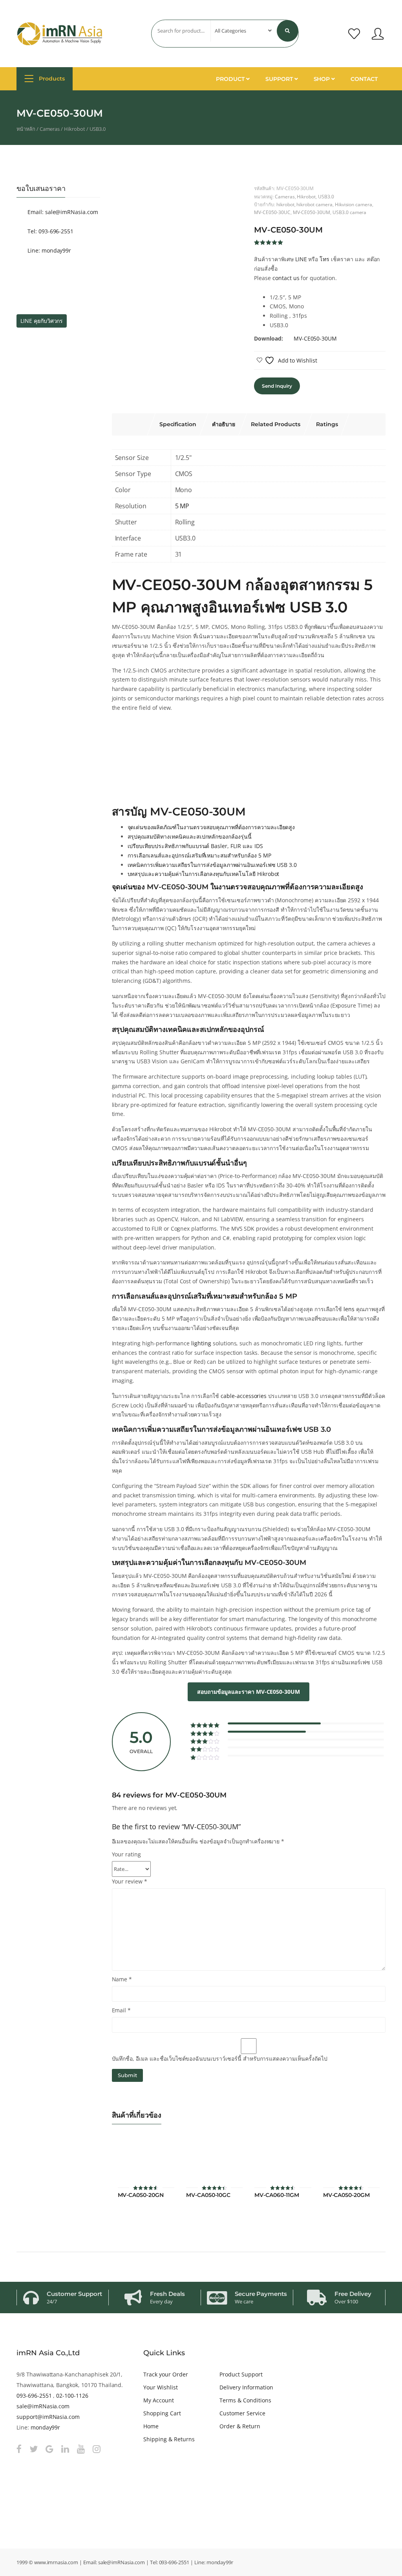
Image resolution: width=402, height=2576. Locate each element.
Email (122, 2010)
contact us (286, 278)
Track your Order (165, 2374)
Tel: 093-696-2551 (50, 231)
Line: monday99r (48, 250)
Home (151, 2426)
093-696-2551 (34, 2396)
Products (51, 79)
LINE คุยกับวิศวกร (42, 321)
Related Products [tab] (276, 424)
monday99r (46, 2427)
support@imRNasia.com (48, 2417)
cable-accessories (244, 1396)
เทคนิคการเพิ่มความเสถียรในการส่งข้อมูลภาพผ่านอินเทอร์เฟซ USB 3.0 (212, 865)
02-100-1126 (72, 2396)
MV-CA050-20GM (346, 2195)
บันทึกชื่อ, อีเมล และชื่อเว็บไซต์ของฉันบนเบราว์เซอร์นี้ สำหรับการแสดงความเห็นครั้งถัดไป (220, 2058)
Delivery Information (246, 2387)
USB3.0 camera (349, 212)
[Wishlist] (354, 34)
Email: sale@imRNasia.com (62, 212)
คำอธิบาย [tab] (224, 424)
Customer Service (242, 2413)
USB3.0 (98, 129)
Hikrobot (75, 129)
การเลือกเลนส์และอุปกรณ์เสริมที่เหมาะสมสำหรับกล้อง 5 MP (199, 855)
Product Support (241, 2374)
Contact (364, 79)
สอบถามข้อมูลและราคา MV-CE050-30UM (249, 1692)
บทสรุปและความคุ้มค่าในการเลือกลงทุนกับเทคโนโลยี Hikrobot (204, 874)
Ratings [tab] (327, 424)
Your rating (127, 1854)
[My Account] (378, 34)
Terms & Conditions (245, 2400)
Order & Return (240, 2426)
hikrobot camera (314, 204)
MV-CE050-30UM (312, 212)
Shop (323, 79)
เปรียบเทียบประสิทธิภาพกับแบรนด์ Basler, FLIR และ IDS (195, 846)
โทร (324, 259)
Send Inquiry (277, 386)
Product (231, 79)
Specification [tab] (178, 424)
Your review (130, 1881)
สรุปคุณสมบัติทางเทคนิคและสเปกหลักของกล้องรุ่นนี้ (190, 836)
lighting (201, 1343)
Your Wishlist (160, 2387)
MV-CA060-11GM (277, 2195)
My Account (159, 2400)
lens (349, 1309)
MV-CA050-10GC (208, 2195)
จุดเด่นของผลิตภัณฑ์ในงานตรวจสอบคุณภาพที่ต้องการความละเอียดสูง (211, 827)
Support (280, 79)
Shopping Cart (162, 2413)
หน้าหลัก (26, 129)
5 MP (182, 506)
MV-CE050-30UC (272, 212)
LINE (301, 259)
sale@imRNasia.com (43, 2406)
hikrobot (285, 204)
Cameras (50, 129)
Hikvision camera (354, 204)
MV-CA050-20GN (141, 2195)
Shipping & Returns (169, 2439)
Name (122, 1979)
